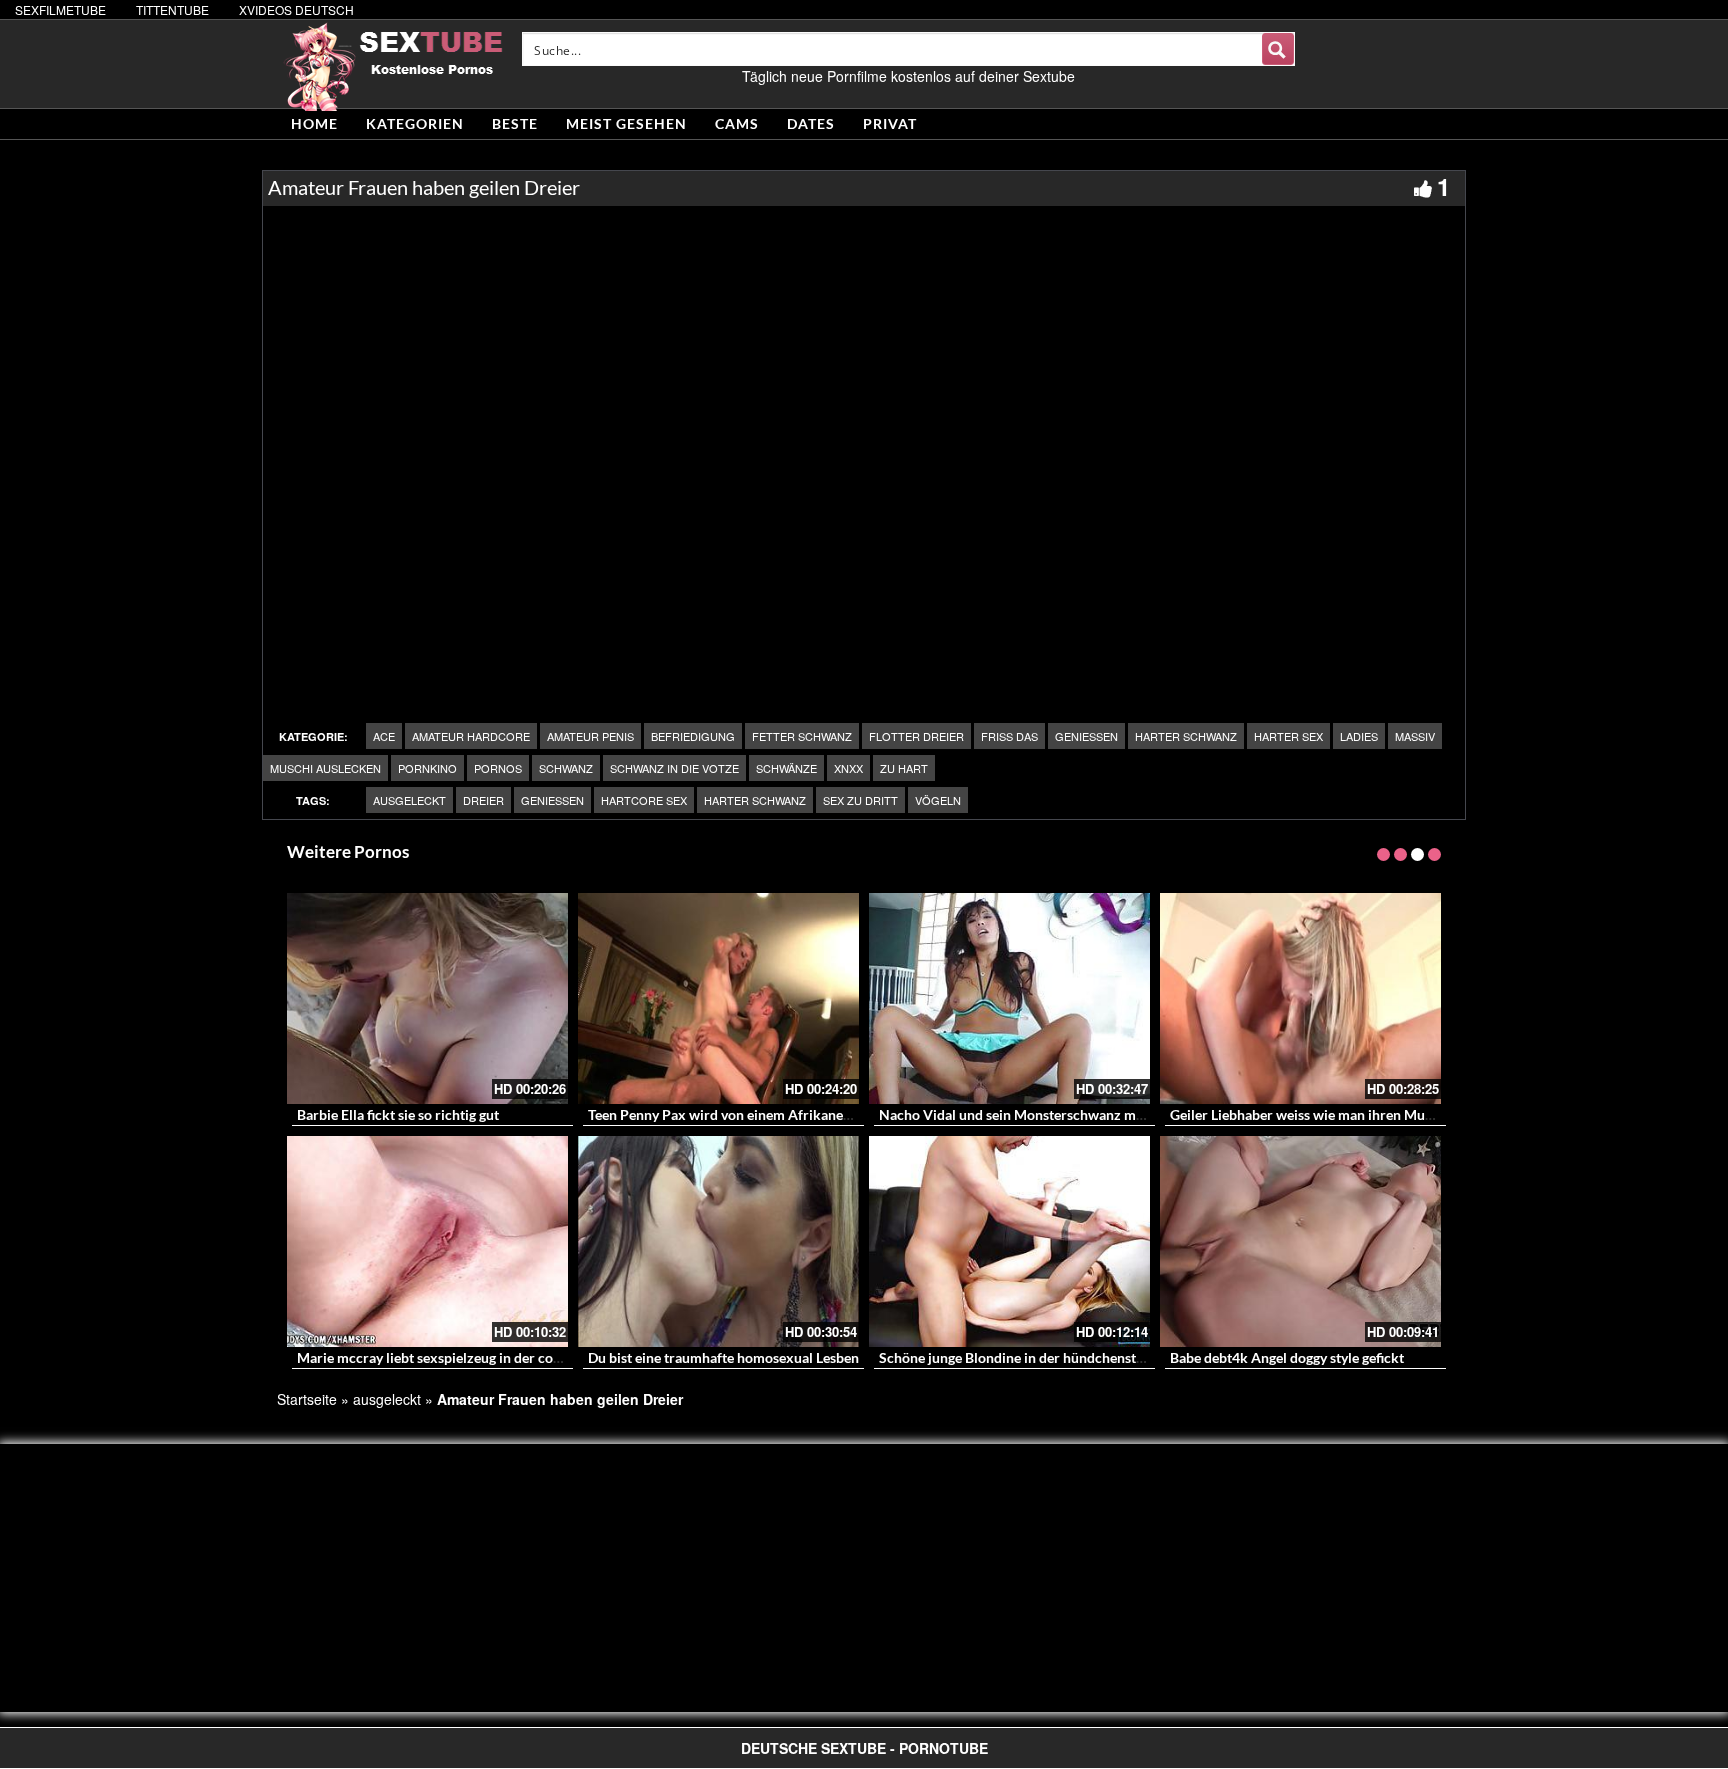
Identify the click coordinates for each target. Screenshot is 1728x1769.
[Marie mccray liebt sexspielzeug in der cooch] (427, 1241)
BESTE (515, 123)
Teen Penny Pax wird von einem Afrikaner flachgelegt (754, 1114)
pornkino (427, 768)
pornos (498, 768)
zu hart (904, 768)
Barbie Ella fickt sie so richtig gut (398, 1114)
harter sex (1288, 736)
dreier (483, 800)
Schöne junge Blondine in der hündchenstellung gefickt (1049, 1357)
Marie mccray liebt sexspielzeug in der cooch (436, 1357)
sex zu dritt (860, 800)
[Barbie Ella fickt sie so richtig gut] (427, 998)
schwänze (786, 768)
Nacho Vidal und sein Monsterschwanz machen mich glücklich (1073, 1114)
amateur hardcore (471, 736)
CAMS (737, 123)
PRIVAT (890, 123)
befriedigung (693, 736)
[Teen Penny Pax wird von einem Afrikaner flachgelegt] (718, 998)
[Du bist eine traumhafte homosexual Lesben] (718, 1241)
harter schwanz (1186, 736)
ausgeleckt (409, 800)
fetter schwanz (802, 736)
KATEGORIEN (415, 123)
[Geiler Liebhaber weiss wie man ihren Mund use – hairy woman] (1300, 998)
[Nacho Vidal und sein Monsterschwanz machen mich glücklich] (1009, 998)
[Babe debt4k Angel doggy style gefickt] (1300, 1241)
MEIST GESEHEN (626, 123)
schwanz (566, 768)
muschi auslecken (325, 768)
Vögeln (938, 800)
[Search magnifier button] (1278, 49)
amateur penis (590, 736)
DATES (811, 123)
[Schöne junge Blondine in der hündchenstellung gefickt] (1009, 1241)
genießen (1086, 736)
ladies (1359, 736)
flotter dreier (916, 736)
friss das (1009, 736)
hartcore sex (644, 800)
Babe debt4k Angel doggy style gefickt (1287, 1357)
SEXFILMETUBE (60, 9)
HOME (314, 123)
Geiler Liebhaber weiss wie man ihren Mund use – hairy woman (1365, 1114)
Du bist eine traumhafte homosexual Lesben (723, 1357)
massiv (1415, 736)
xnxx (848, 768)
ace (384, 736)
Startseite (307, 1399)
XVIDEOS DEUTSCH (296, 9)
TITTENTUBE (172, 9)
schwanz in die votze (674, 768)
